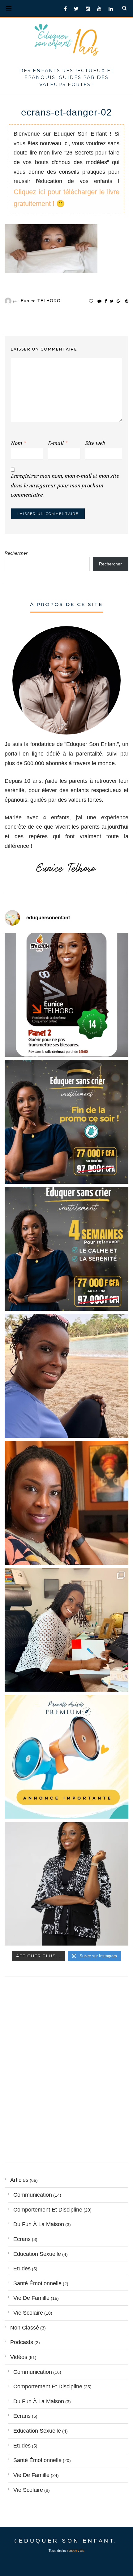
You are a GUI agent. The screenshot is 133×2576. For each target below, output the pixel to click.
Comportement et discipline (48, 2210)
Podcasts (22, 2342)
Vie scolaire (28, 2313)
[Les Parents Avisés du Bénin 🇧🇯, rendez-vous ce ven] (66, 995)
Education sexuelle (37, 2254)
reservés (76, 2550)
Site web (95, 443)
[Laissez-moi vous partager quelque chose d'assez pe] (66, 1122)
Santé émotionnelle (37, 2283)
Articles (19, 2180)
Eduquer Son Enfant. (68, 2541)
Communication (33, 2195)
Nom (18, 443)
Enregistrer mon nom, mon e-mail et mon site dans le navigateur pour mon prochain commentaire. (65, 486)
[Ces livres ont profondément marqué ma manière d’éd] (66, 1630)
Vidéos (19, 2357)
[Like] (91, 301)
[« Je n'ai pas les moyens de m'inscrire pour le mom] (66, 1249)
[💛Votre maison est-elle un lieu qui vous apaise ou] (66, 1376)
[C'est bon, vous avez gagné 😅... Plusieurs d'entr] (66, 1884)
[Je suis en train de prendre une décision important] (66, 1503)
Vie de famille (31, 2298)
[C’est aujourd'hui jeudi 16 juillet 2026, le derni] (66, 1757)
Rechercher (16, 553)
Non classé (25, 2328)
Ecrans (22, 2239)
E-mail (58, 443)
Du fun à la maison (39, 2224)
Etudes (22, 2269)
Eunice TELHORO (41, 301)
